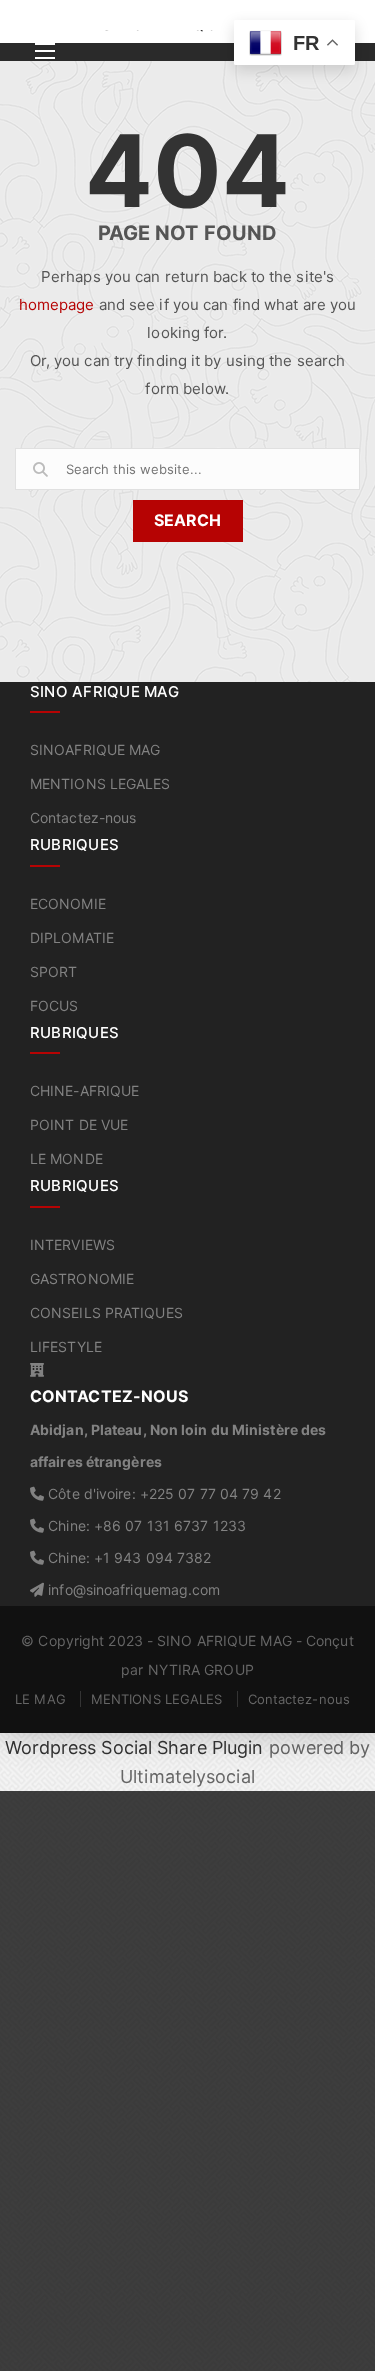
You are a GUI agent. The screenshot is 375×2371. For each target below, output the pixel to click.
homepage (57, 304)
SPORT (54, 971)
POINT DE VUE (79, 1124)
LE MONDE (66, 1158)
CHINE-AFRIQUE (84, 1090)
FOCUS (54, 1005)
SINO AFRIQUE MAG (224, 1640)
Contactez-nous (83, 817)
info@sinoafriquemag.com (132, 1589)
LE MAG (40, 1699)
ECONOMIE (68, 903)
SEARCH (187, 520)
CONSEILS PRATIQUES (106, 1312)
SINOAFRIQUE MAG (95, 749)
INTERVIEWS (72, 1244)
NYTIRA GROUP (201, 1669)
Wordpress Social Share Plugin (137, 1747)
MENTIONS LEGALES (100, 783)
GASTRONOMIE (82, 1278)
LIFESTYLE (66, 1346)
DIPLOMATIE (72, 937)
